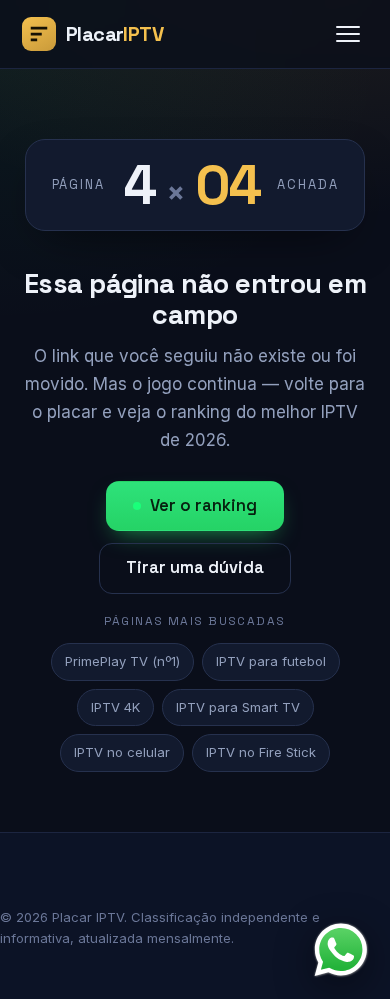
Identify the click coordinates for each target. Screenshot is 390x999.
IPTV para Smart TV (238, 707)
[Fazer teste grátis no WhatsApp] (341, 950)
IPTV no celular (122, 752)
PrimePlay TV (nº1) (122, 661)
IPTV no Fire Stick (261, 752)
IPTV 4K (115, 707)
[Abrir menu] (348, 34)
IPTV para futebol (271, 661)
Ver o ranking (203, 505)
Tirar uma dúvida (195, 567)
